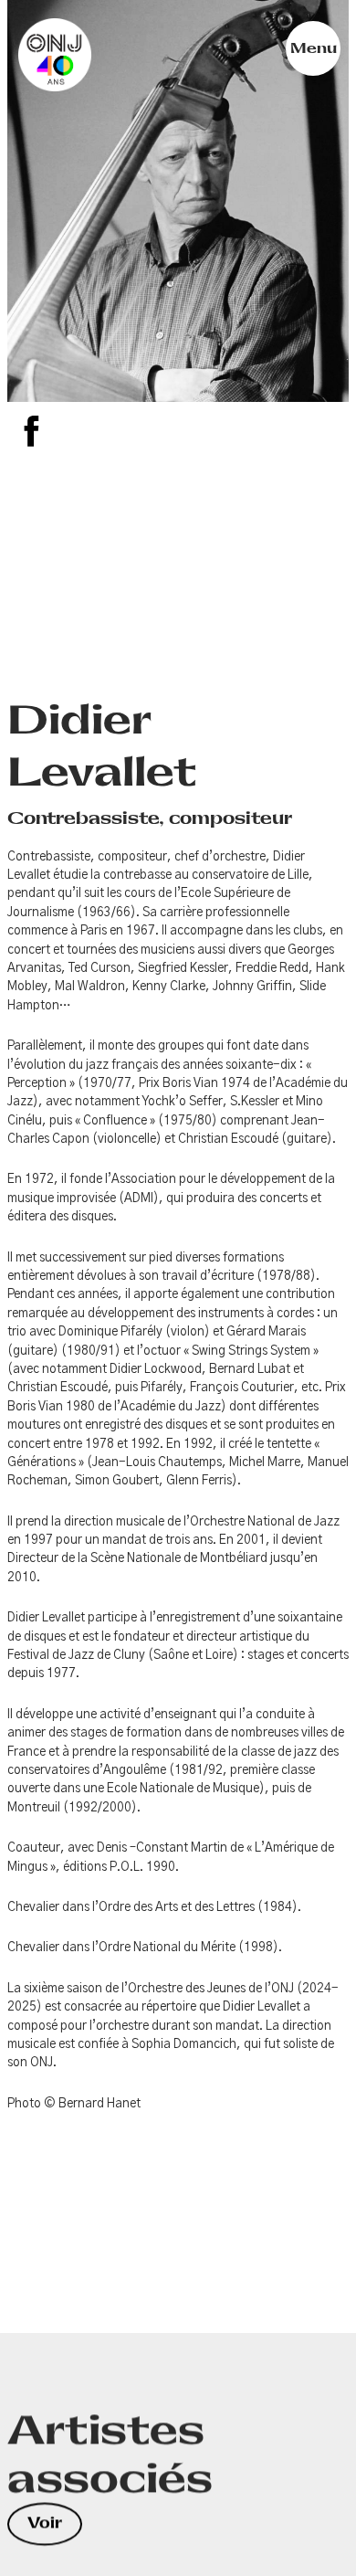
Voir (45, 2523)
